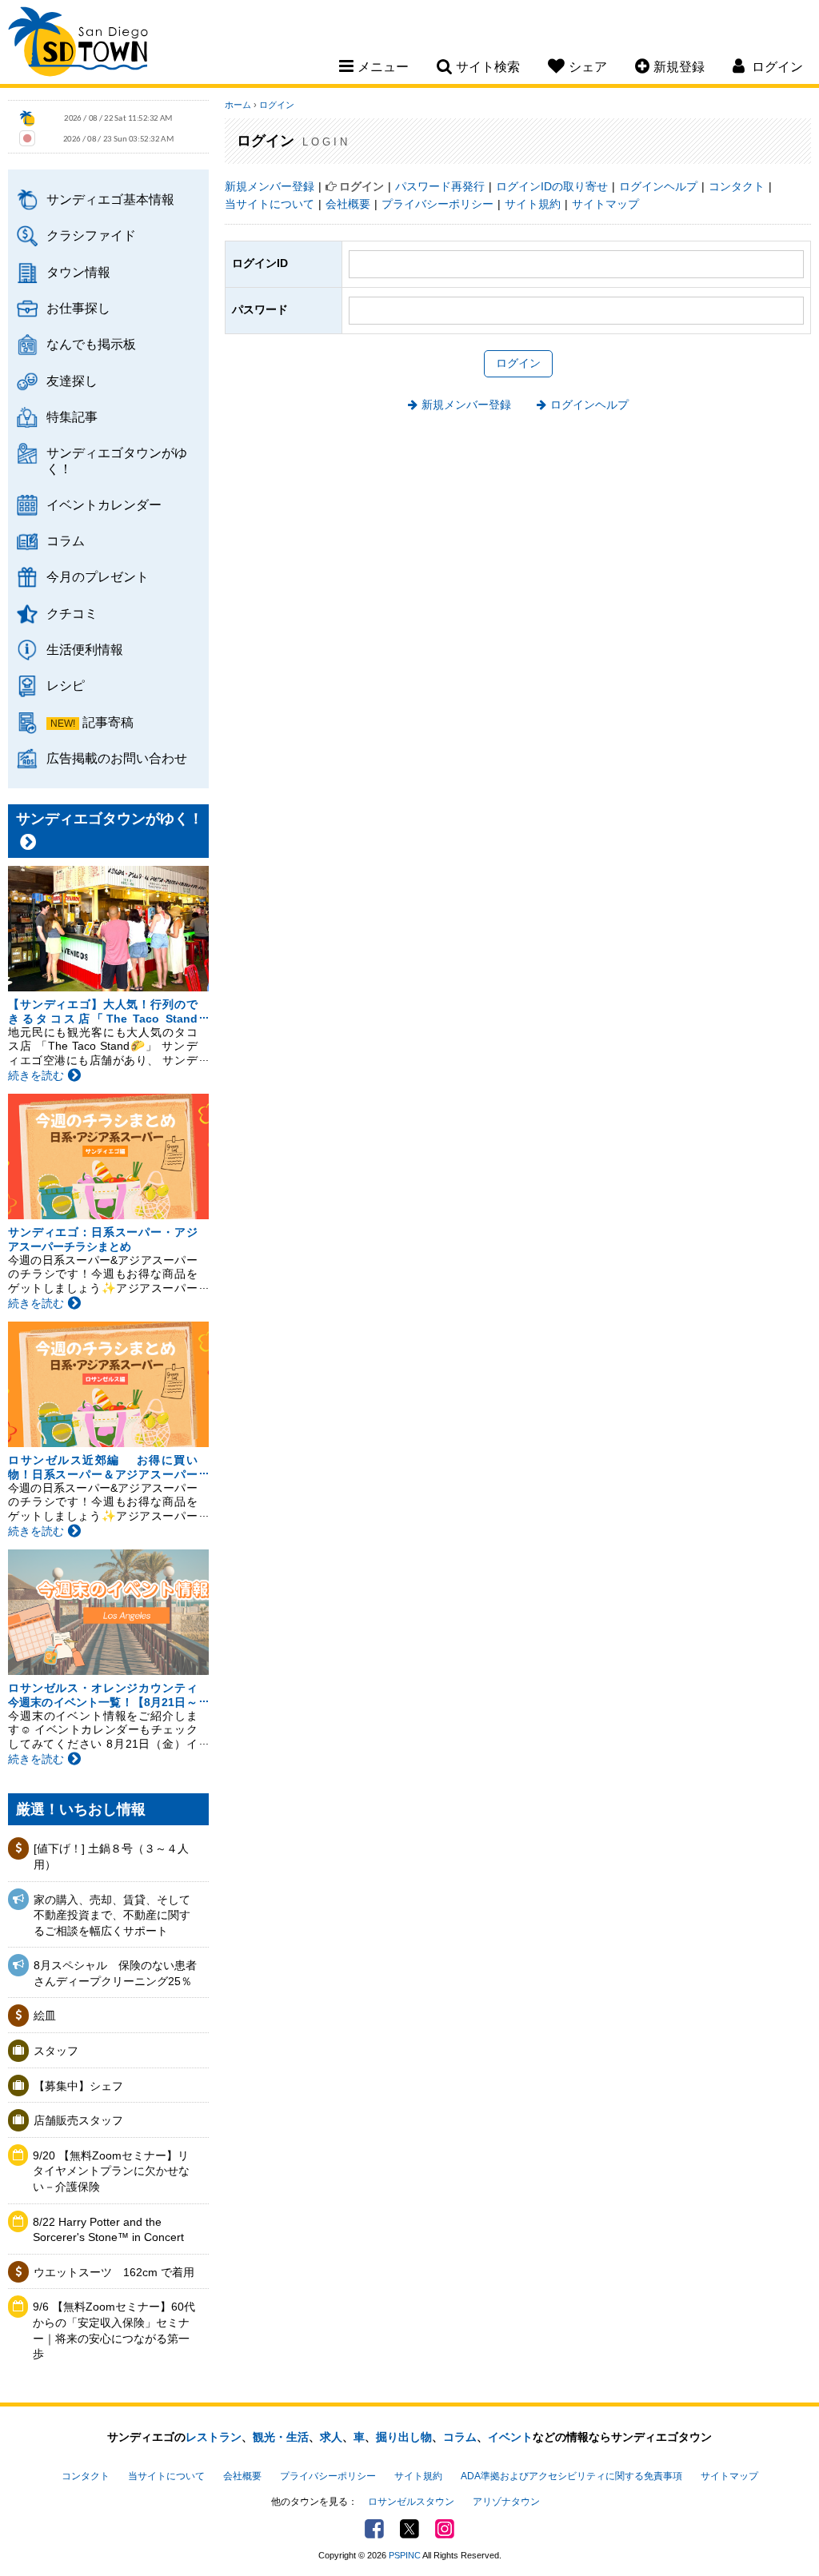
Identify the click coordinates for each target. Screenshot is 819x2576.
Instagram (445, 2529)
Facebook (374, 2529)
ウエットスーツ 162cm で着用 (114, 2272)
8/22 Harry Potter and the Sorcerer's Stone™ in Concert (108, 2230)
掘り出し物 (404, 2437)
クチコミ (72, 613)
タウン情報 (78, 272)
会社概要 (348, 204)
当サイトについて (270, 204)
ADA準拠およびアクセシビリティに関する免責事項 (571, 2476)
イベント (510, 2437)
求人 (331, 2437)
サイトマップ (605, 204)
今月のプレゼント (98, 576)
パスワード (260, 309)
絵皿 (45, 2016)
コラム (66, 540)
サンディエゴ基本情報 (110, 199)
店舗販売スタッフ (78, 2120)
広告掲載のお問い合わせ (117, 758)
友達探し (72, 381)
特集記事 (72, 417)
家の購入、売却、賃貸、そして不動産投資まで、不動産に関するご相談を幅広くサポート (112, 1915)
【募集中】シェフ (78, 2086)
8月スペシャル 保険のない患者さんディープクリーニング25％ (115, 1973)
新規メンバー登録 (270, 186)
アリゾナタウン (506, 2502)
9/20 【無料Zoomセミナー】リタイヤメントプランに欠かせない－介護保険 (111, 2171)
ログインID (260, 263)
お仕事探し (78, 308)
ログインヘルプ (658, 186)
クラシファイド (91, 235)
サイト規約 (533, 204)
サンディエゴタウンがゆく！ (117, 460)
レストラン (214, 2437)
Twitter (409, 2529)
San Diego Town (78, 44)
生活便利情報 (85, 649)
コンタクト (737, 186)
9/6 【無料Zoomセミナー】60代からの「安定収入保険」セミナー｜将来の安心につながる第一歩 (114, 2330)
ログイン (277, 105)
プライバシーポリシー (437, 204)
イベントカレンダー (104, 504)
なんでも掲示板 (91, 344)
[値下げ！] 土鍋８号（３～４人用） (111, 1856)
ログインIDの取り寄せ (552, 186)
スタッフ (56, 2051)
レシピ (66, 685)
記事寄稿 (108, 722)
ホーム (238, 105)
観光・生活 (281, 2437)
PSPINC (405, 2555)
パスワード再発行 (440, 186)
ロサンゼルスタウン (411, 2502)
